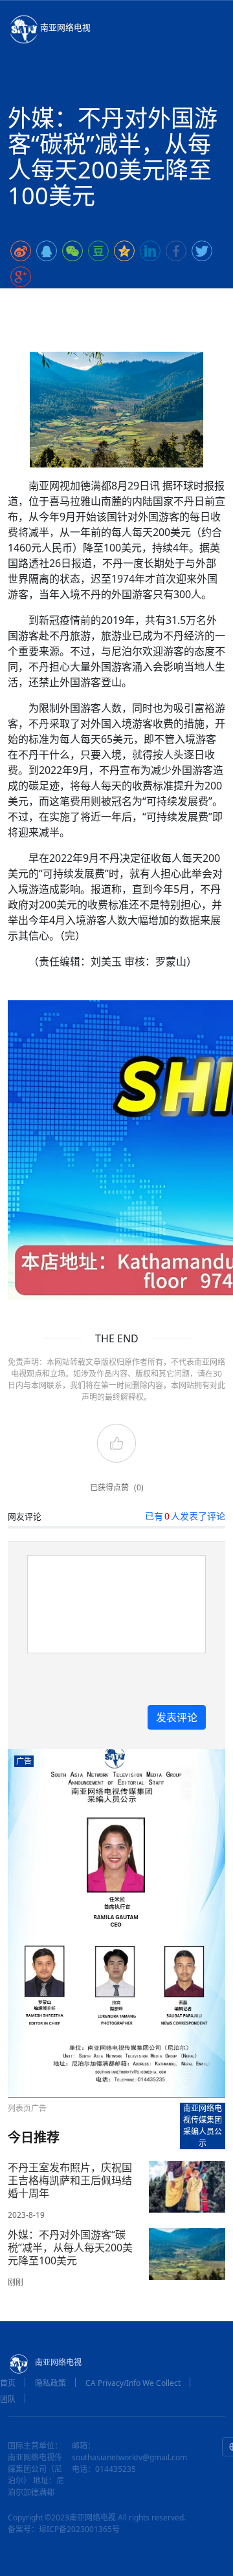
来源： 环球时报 (160, 302)
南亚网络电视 (65, 27)
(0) (139, 1487)
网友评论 (25, 1516)
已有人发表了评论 (185, 1516)
